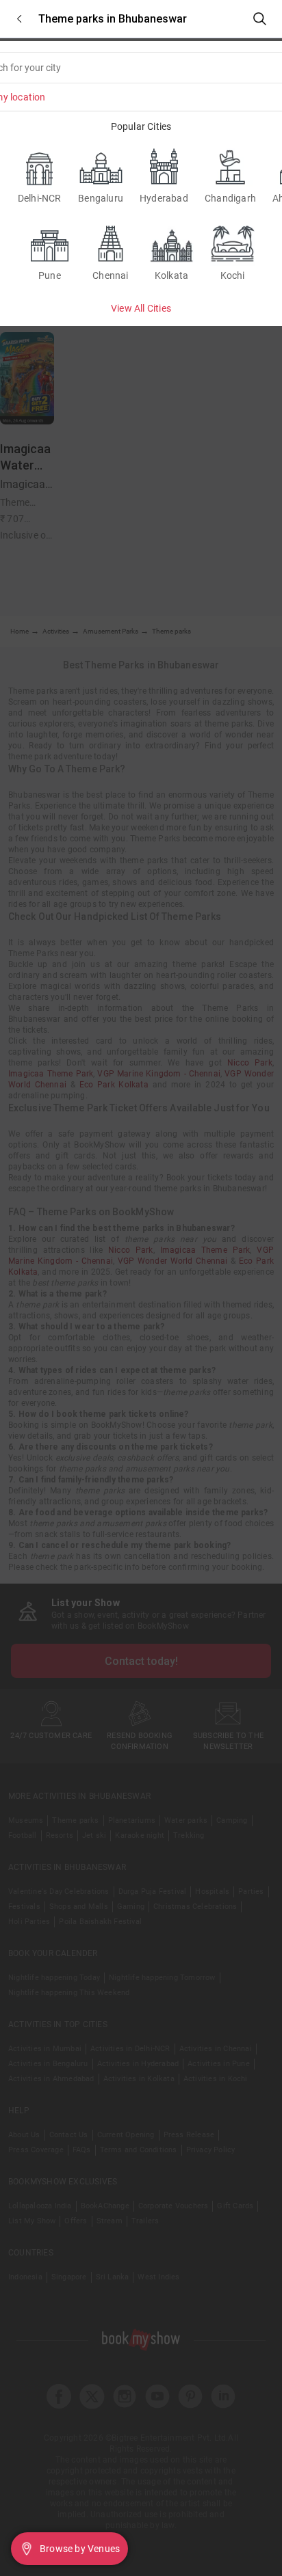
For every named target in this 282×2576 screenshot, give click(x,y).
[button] (19, 19)
